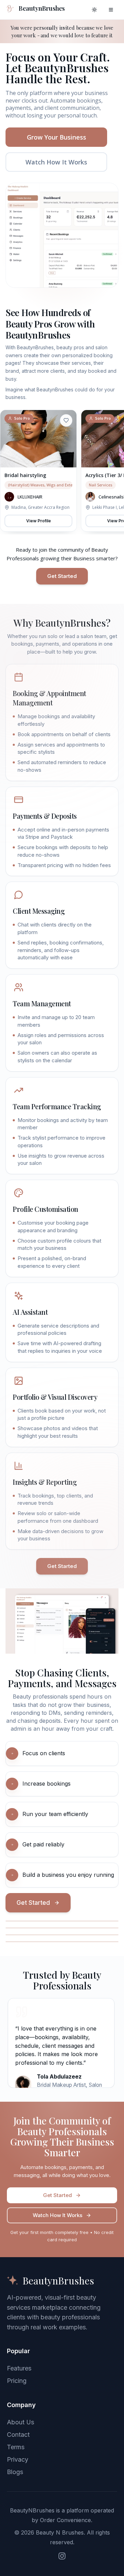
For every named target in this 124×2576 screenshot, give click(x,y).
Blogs (15, 2472)
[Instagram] (62, 2556)
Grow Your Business (56, 137)
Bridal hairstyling (25, 475)
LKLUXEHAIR (30, 497)
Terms (16, 2447)
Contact (18, 2435)
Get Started (62, 576)
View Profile (39, 521)
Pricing (17, 2381)
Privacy (18, 2459)
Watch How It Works (56, 162)
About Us (20, 2422)
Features (19, 2368)
